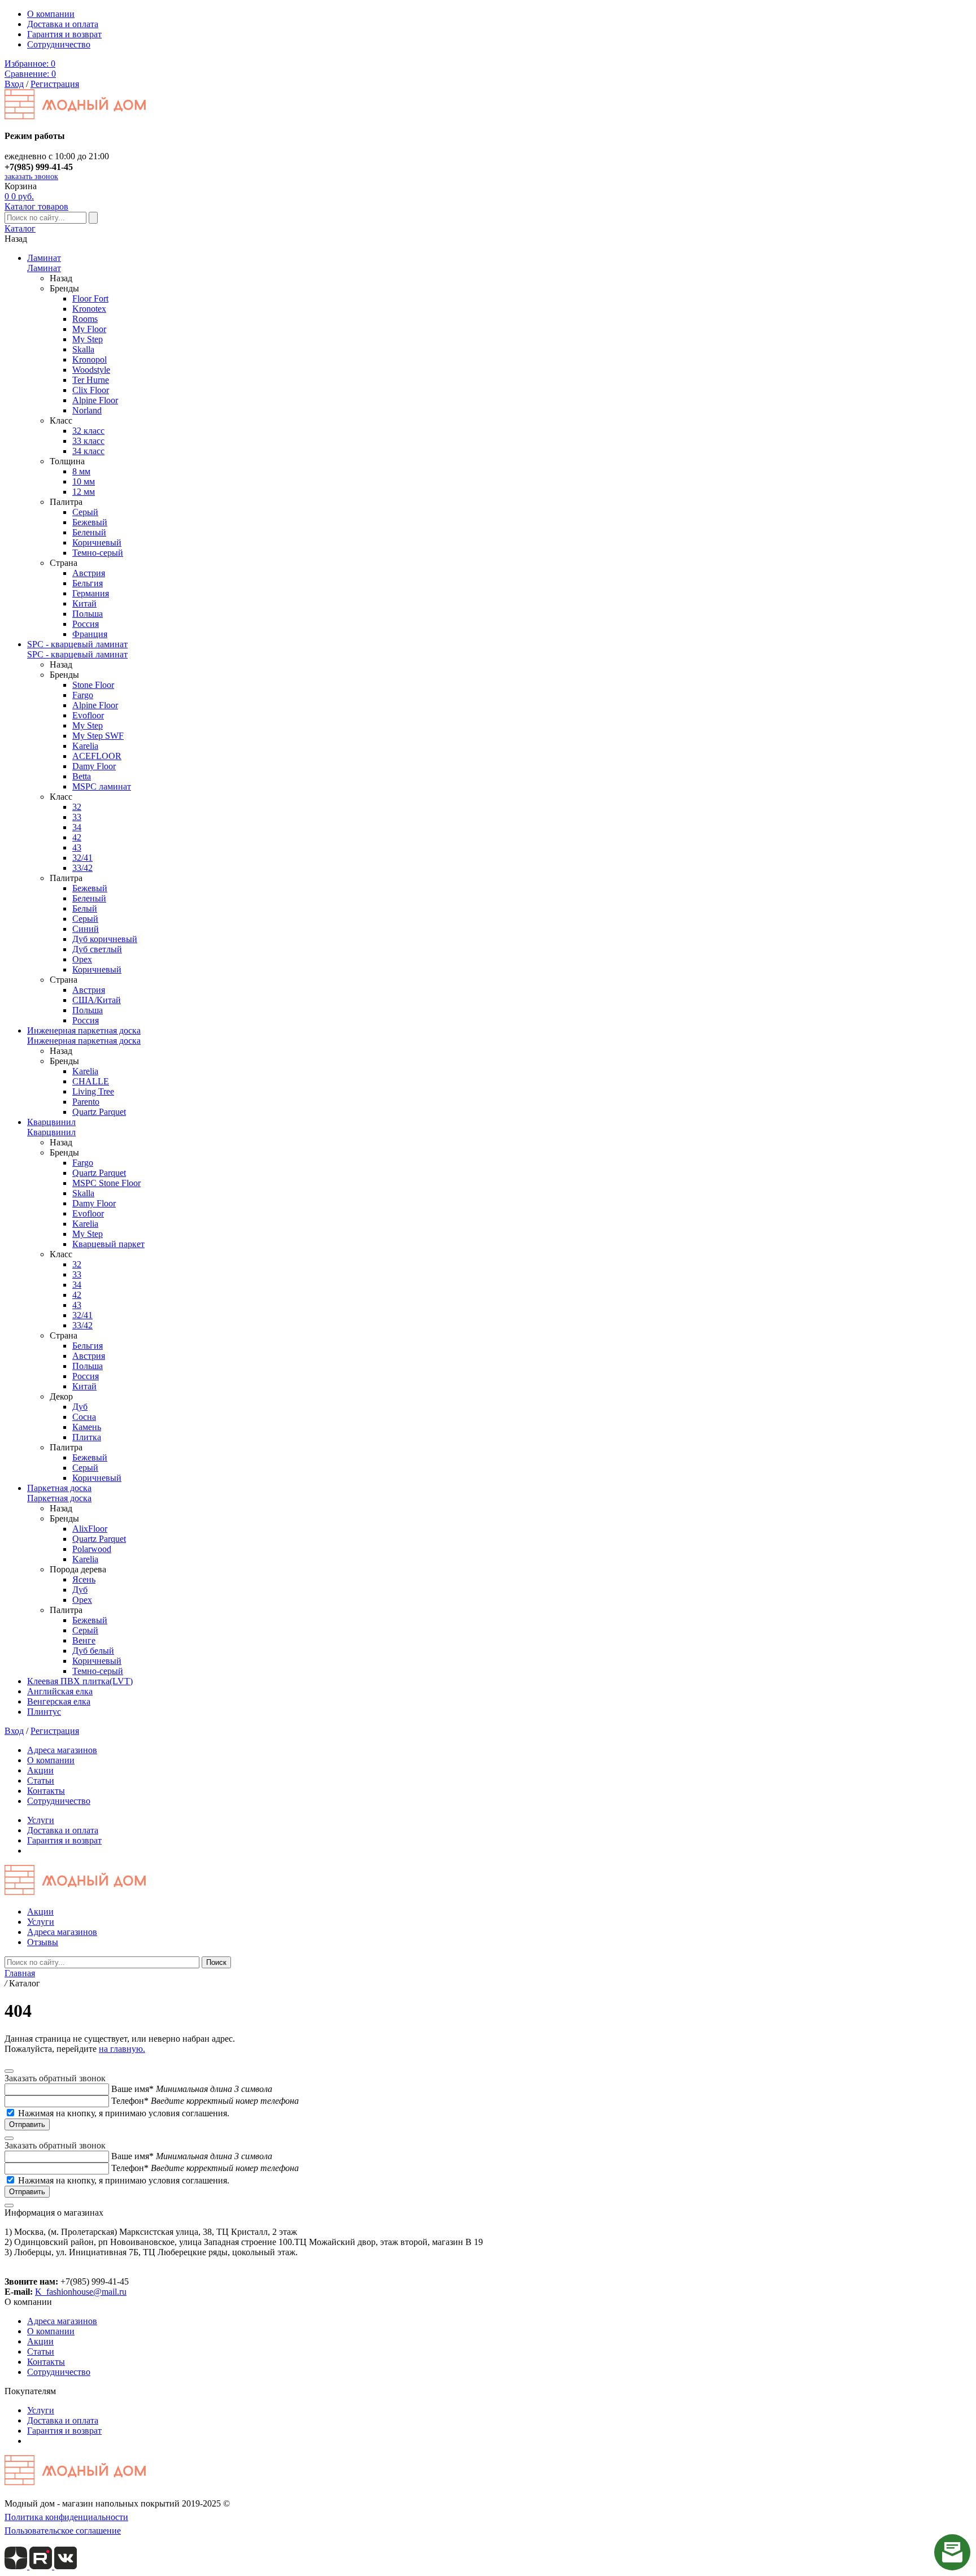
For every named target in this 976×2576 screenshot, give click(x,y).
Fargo (83, 695)
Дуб (80, 1407)
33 (77, 817)
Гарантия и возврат (64, 34)
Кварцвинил (51, 1122)
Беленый (89, 532)
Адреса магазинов (62, 1750)
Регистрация (55, 84)
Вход (14, 84)
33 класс (88, 441)
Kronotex (89, 309)
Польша (88, 614)
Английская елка (60, 1691)
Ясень (84, 1579)
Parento (86, 1102)
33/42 (82, 868)
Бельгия (88, 583)
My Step (88, 339)
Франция (90, 634)
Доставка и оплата (63, 24)
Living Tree (93, 1091)
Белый (85, 908)
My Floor (89, 329)
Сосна (84, 1417)
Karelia (85, 746)
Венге (84, 1640)
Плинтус (44, 1712)
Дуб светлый (97, 949)
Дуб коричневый (105, 939)
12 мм (84, 492)
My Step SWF (98, 736)
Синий (86, 929)
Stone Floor (93, 685)
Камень (87, 1427)
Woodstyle (91, 370)
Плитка (87, 1437)
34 (77, 827)
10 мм (84, 481)
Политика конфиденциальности (66, 2517)
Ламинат (44, 258)
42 (77, 837)
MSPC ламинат (102, 786)
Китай (84, 603)
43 (77, 847)
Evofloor (88, 715)
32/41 (82, 858)
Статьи (41, 1780)
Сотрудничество (59, 44)
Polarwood (92, 1549)
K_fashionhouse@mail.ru (81, 2292)
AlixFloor (90, 1529)
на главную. (122, 2049)
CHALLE (91, 1081)
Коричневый (97, 542)
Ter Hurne (91, 380)
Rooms (85, 319)
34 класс (88, 451)
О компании (51, 14)
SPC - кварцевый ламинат (77, 644)
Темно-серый (98, 553)
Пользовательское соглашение (63, 2531)
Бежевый (90, 522)
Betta (82, 776)
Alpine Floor (95, 400)
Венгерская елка (59, 1701)
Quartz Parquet (99, 1112)
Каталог (20, 228)
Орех (82, 959)
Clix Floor (91, 390)
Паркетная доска (59, 1488)
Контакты (46, 1791)
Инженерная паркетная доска (84, 1030)
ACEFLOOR (97, 756)
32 (77, 807)
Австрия (89, 573)
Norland (87, 410)
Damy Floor (94, 766)
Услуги (41, 1820)
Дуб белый (93, 1651)
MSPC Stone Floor (106, 1183)
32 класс (88, 431)
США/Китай (97, 1000)
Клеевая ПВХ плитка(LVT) (80, 1681)
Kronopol (90, 359)
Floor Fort (90, 298)
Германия (91, 593)
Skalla (83, 349)
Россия (86, 624)
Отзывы (43, 1942)
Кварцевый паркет (108, 1244)
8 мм (81, 471)
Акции (40, 1770)
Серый (85, 512)
